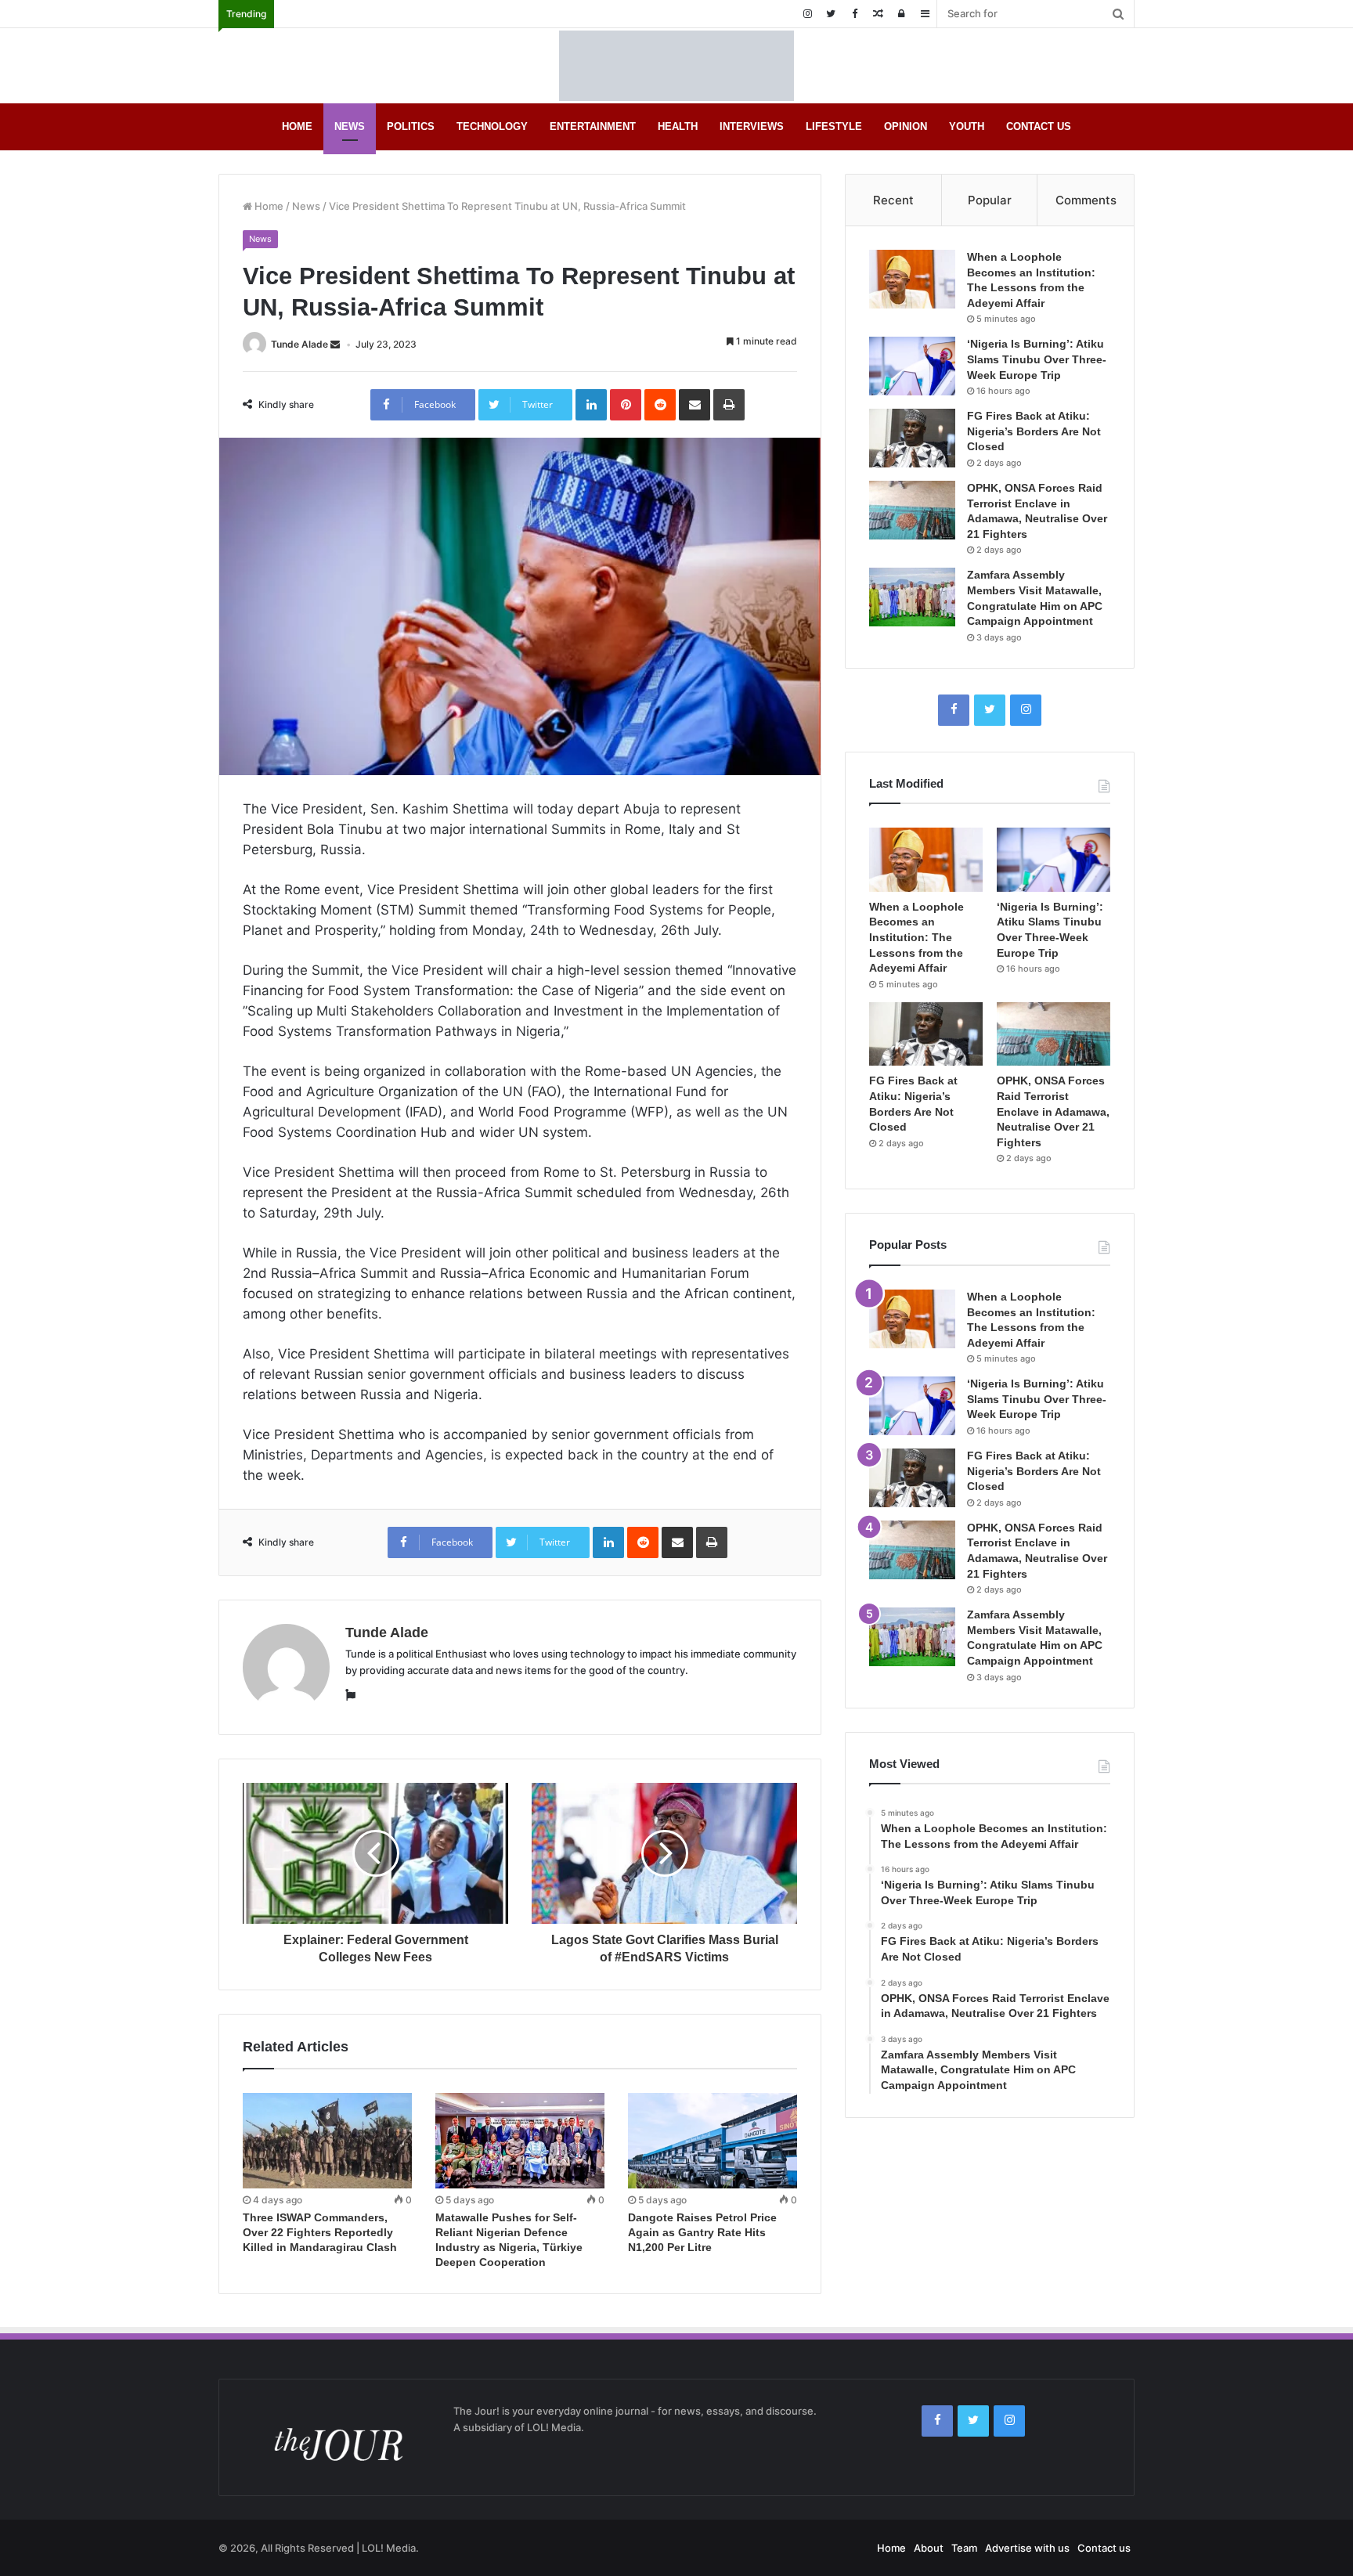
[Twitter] (831, 14)
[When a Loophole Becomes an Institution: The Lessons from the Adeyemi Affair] (912, 279)
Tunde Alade (299, 344)
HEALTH (678, 126)
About (929, 2548)
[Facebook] (854, 14)
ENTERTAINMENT (593, 126)
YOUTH (967, 126)
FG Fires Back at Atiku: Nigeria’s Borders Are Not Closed (1034, 431)
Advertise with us (1027, 2548)
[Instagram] (807, 14)
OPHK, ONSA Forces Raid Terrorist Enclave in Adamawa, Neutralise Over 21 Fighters (1053, 1111)
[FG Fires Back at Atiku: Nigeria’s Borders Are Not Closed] (912, 438)
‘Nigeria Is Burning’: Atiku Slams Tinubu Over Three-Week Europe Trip (1037, 359)
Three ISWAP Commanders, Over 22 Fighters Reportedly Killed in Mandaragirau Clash (320, 2232)
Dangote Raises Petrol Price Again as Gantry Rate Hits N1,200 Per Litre (702, 2232)
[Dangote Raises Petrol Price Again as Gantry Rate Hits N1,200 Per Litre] (713, 2141)
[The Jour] (676, 66)
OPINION (906, 126)
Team (964, 2548)
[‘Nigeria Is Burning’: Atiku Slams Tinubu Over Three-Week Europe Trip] (912, 366)
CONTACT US (1039, 126)
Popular (990, 200)
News (306, 206)
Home (268, 206)
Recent (893, 200)
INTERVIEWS (752, 126)
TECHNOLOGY (492, 126)
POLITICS (411, 126)
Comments (1086, 200)
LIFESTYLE (834, 126)
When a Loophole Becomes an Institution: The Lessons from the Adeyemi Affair (916, 937)
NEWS (350, 126)
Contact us (1104, 2548)
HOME (297, 126)
